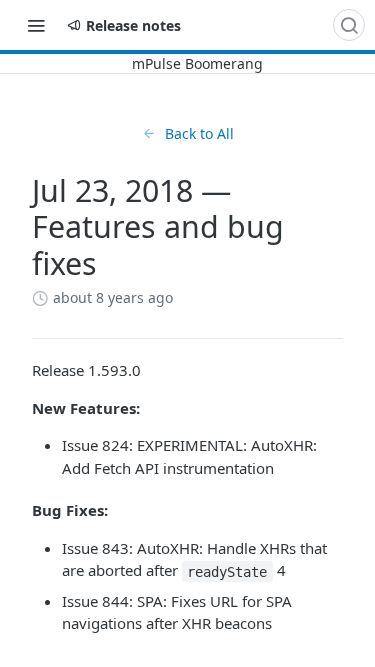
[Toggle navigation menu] (36, 25)
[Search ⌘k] (349, 25)
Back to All (199, 133)
